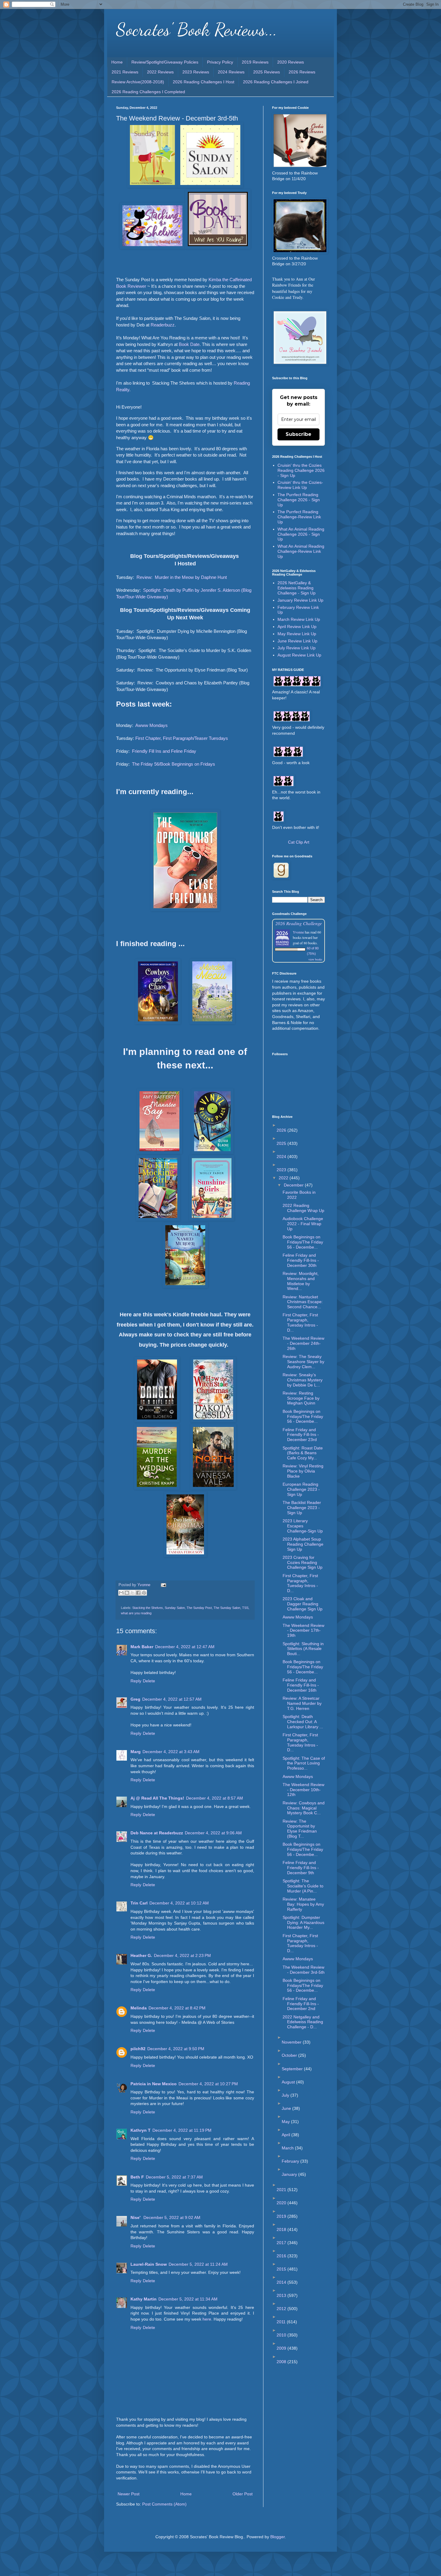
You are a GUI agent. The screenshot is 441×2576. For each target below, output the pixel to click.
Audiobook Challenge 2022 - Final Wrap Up (303, 1224)
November (292, 2042)
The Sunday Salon (227, 1608)
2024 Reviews (231, 72)
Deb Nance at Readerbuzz (157, 1833)
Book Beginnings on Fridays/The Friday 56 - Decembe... (303, 1242)
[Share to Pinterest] (144, 1593)
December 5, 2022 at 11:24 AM (198, 2264)
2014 (282, 2282)
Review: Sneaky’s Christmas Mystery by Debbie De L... (303, 1380)
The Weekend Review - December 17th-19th (303, 1630)
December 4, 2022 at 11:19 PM (182, 2130)
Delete (149, 1681)
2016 (282, 2256)
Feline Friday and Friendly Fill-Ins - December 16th (301, 1685)
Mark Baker (142, 1647)
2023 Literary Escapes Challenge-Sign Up (303, 1526)
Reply (136, 1681)
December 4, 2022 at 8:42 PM (177, 2008)
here (207, 2319)
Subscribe (298, 434)
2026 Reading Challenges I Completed (148, 92)
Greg (135, 1699)
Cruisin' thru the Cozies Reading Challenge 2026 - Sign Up (301, 470)
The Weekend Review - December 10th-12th (303, 1790)
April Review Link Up (297, 627)
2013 (282, 2295)
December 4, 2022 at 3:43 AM (171, 1752)
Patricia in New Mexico (154, 2084)
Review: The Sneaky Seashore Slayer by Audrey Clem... (303, 1362)
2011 (282, 2322)
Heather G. (141, 1955)
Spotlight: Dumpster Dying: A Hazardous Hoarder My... (303, 1922)
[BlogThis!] (127, 1593)
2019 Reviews (255, 62)
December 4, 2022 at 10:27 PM (208, 2084)
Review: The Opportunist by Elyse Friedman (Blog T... (300, 1829)
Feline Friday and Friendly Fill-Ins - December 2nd (301, 2004)
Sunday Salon (175, 1608)
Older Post (243, 2494)
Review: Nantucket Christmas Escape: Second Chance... (303, 1302)
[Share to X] (133, 1593)
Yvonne (298, 932)
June (287, 2108)
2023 (282, 1170)
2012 (282, 2309)
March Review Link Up (299, 619)
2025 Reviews (267, 72)
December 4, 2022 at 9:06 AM (213, 1833)
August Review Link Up (299, 655)
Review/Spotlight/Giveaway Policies (165, 62)
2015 (282, 2269)
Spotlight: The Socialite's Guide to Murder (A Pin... (303, 1886)
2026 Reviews (302, 72)
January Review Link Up (300, 600)
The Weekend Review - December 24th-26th (303, 1343)
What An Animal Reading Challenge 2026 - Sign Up (301, 534)
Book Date (189, 344)
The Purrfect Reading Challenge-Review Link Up (299, 517)
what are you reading (136, 1613)
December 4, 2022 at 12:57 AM (172, 1699)
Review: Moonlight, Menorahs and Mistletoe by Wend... (301, 1281)
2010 (282, 2335)
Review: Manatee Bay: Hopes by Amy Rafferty (303, 1904)
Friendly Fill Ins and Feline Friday (164, 751)
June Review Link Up (297, 641)
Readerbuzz (163, 325)
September (293, 2069)
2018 (282, 2229)
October (290, 2055)
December (294, 1185)
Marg (136, 1752)
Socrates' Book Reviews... (197, 29)
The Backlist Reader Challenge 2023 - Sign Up (302, 1508)
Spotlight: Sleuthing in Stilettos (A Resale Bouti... (303, 1649)
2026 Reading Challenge (299, 923)
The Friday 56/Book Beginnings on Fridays (174, 764)
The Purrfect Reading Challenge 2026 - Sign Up (299, 500)
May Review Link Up (297, 634)
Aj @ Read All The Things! (157, 1798)
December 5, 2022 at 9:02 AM (172, 2217)
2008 (282, 2362)
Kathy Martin (144, 2299)
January (290, 2174)
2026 (282, 1130)
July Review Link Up (297, 648)
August (289, 2082)
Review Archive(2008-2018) (138, 82)
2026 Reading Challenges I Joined (276, 82)
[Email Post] (163, 1585)
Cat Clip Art (299, 842)
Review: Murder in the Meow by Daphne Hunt (182, 577)
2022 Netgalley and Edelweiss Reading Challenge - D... (303, 2022)
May (286, 2122)
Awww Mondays (151, 725)
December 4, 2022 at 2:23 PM (182, 1955)
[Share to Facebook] (138, 1593)
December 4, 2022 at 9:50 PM (176, 2049)
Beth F (137, 2177)
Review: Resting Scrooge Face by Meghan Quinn (301, 1398)
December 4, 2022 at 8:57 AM (214, 1798)
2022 (284, 1178)
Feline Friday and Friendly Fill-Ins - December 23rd (301, 1435)
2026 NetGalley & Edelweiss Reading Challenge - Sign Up (297, 588)
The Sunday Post (199, 1608)
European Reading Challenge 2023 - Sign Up (301, 1489)
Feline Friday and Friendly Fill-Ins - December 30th (301, 1260)
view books (315, 959)
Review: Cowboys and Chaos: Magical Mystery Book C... (304, 1808)
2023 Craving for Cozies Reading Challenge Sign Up (303, 1562)
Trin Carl (139, 1903)
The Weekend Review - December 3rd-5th (304, 1970)
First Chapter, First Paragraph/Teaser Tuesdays (182, 738)
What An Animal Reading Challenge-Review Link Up (301, 551)
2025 (282, 1143)
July (286, 2095)
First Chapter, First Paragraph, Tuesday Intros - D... (300, 1322)
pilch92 (138, 2049)
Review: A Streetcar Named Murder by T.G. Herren (302, 1703)
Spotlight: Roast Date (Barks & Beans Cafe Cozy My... (303, 1453)
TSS (245, 1608)
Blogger (277, 2537)
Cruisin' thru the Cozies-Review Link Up (300, 485)
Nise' (136, 2217)
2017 (282, 2243)
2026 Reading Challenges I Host (204, 82)
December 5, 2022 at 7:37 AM (174, 2177)
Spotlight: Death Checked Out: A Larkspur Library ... (303, 1722)
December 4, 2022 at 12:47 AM (185, 1647)
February (291, 2161)
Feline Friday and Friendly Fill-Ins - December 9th (301, 1868)
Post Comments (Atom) (164, 2504)
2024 (282, 1157)
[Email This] (121, 1593)
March (288, 2148)
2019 (282, 2216)
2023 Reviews (196, 72)
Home (117, 62)
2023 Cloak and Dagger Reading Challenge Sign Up (303, 1604)
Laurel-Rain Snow (149, 2264)
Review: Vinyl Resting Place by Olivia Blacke (303, 1471)
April (286, 2135)
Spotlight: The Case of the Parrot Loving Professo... (304, 1763)
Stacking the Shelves (148, 1608)
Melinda (139, 2008)
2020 (282, 2203)
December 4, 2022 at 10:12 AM (179, 1903)
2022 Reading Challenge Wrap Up (303, 1208)
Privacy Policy (220, 62)
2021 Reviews (125, 72)
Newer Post (129, 2494)
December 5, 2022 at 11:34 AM (188, 2299)
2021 (282, 2190)
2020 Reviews (291, 62)
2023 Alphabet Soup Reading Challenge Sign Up (303, 1544)
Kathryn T (141, 2130)
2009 (282, 2348)
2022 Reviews (160, 72)
